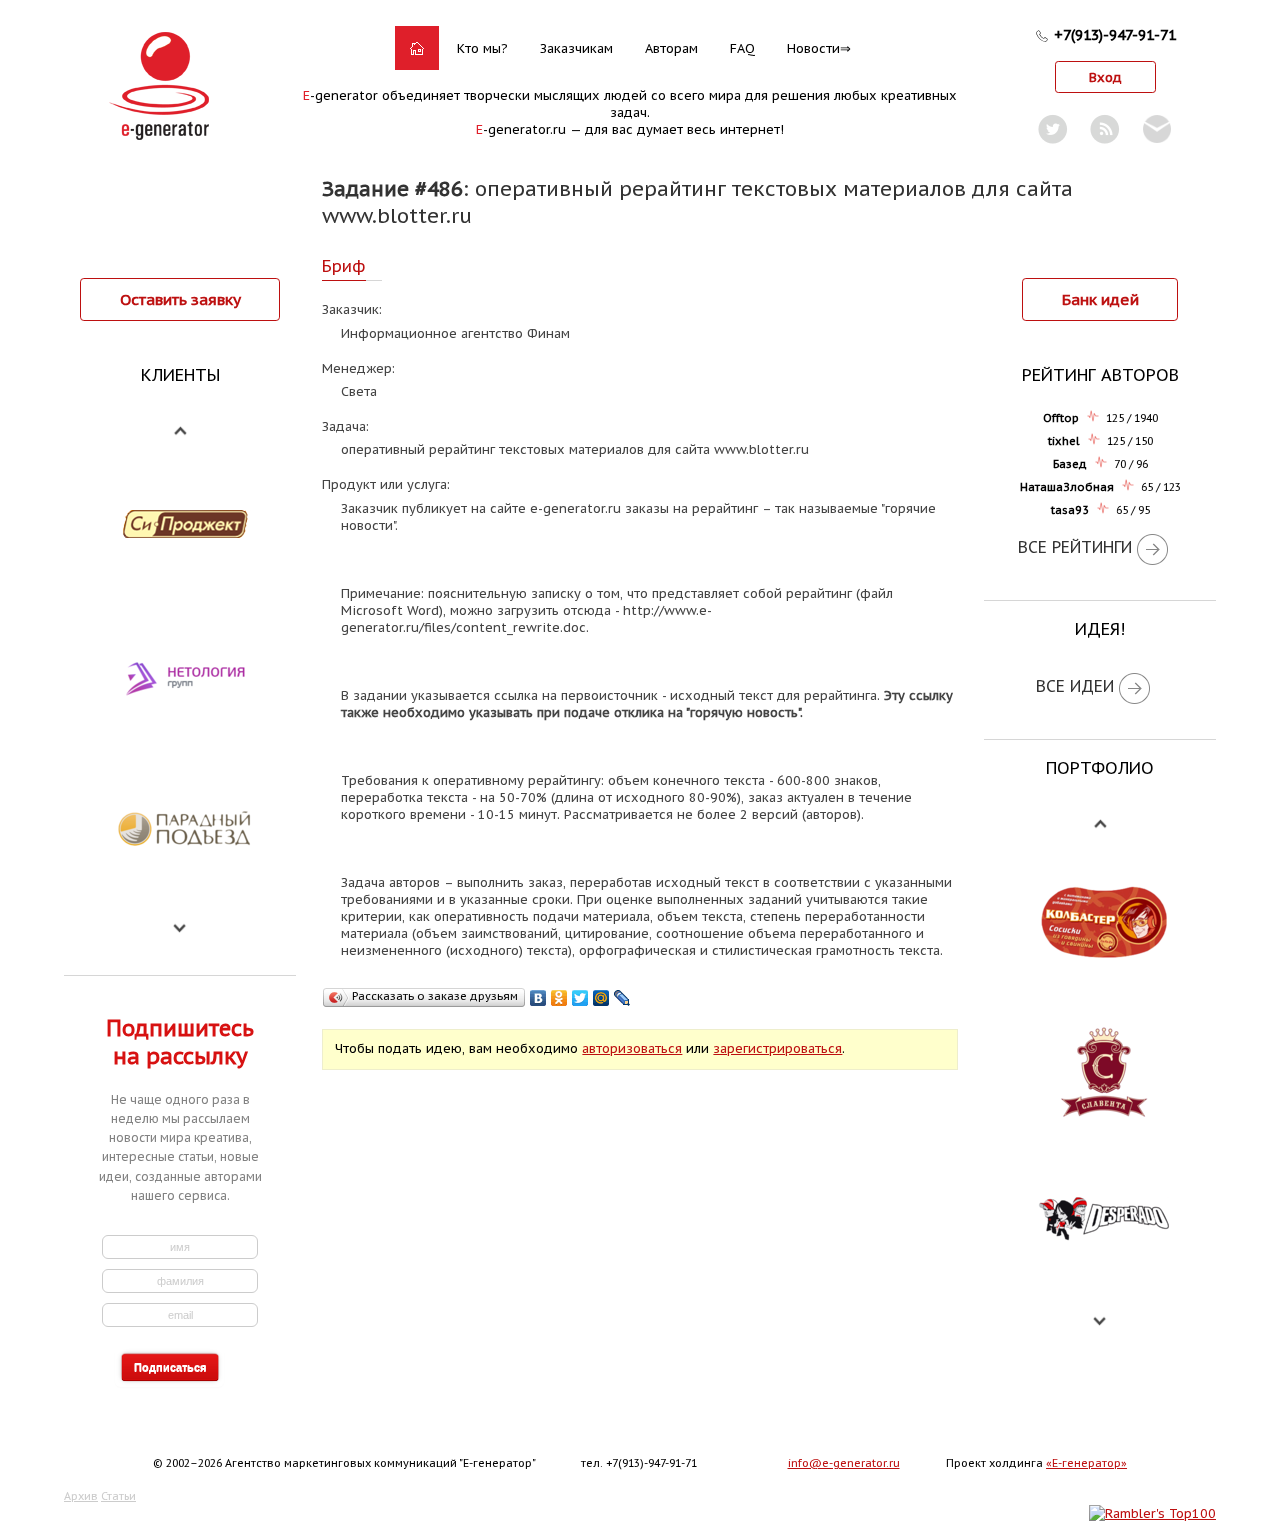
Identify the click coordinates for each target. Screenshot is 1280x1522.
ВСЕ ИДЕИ (1075, 686)
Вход (1105, 77)
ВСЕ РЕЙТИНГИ (1075, 547)
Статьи (118, 1496)
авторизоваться (632, 1048)
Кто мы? (482, 48)
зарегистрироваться (777, 1048)
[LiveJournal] (622, 998)
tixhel (1064, 441)
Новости (813, 48)
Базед (1070, 464)
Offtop (1061, 418)
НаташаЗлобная (1067, 487)
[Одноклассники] (559, 998)
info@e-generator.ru (844, 1463)
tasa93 (1070, 510)
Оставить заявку (180, 299)
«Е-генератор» (1086, 1463)
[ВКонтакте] (538, 998)
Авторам (671, 48)
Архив (81, 1496)
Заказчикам (576, 48)
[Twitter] (580, 998)
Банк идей (1100, 299)
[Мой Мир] (601, 998)
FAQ (742, 48)
